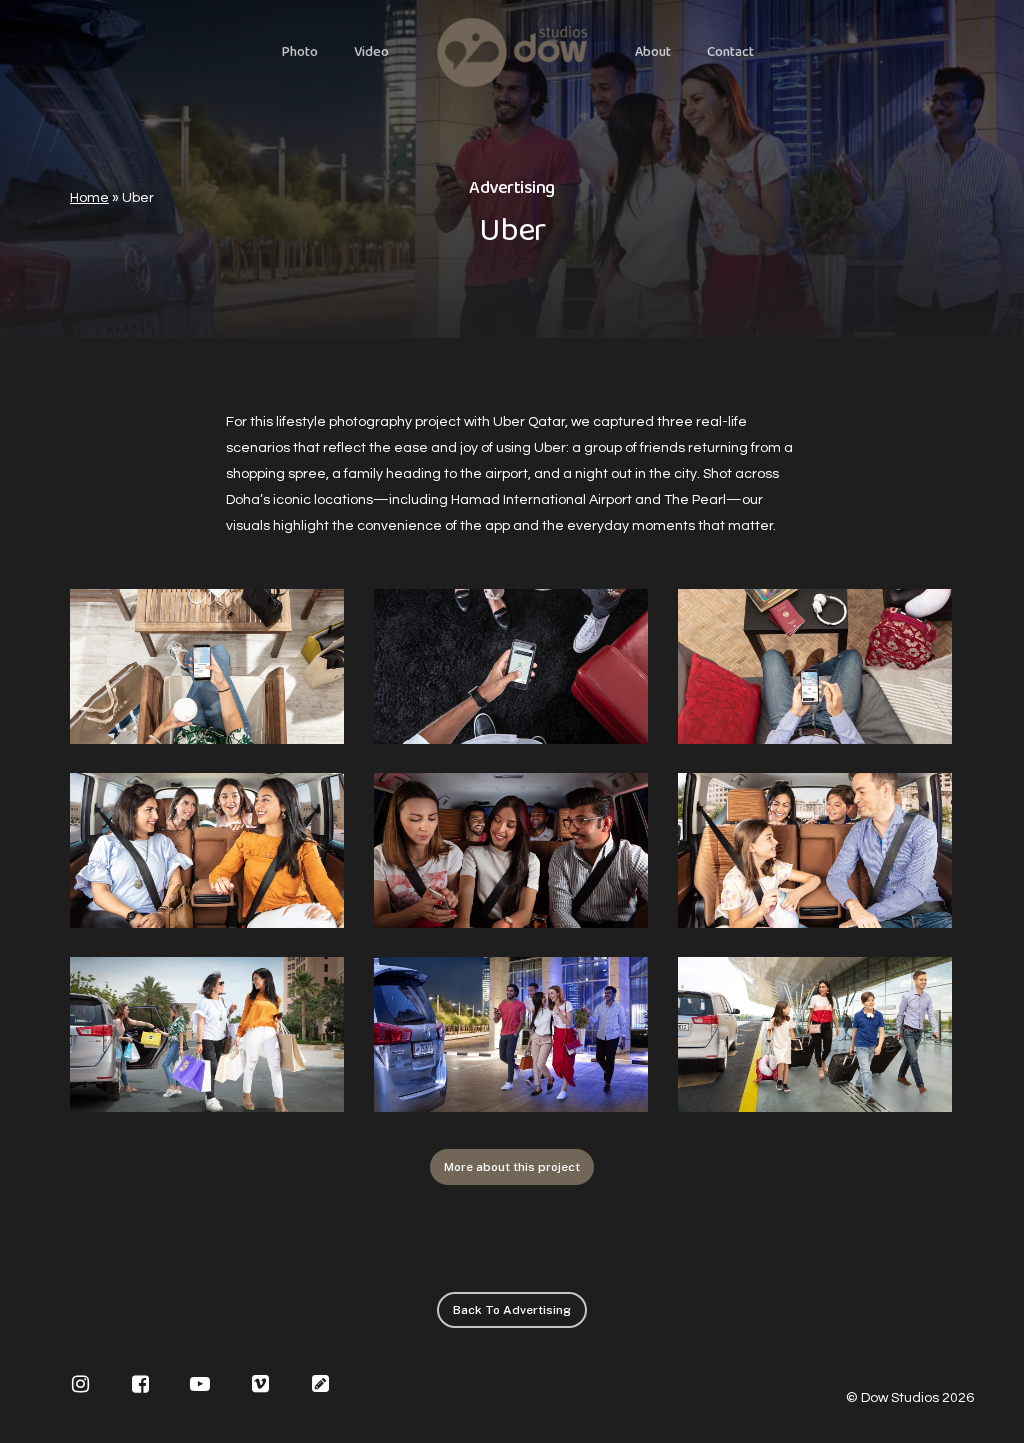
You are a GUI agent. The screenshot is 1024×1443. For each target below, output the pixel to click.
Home (89, 198)
